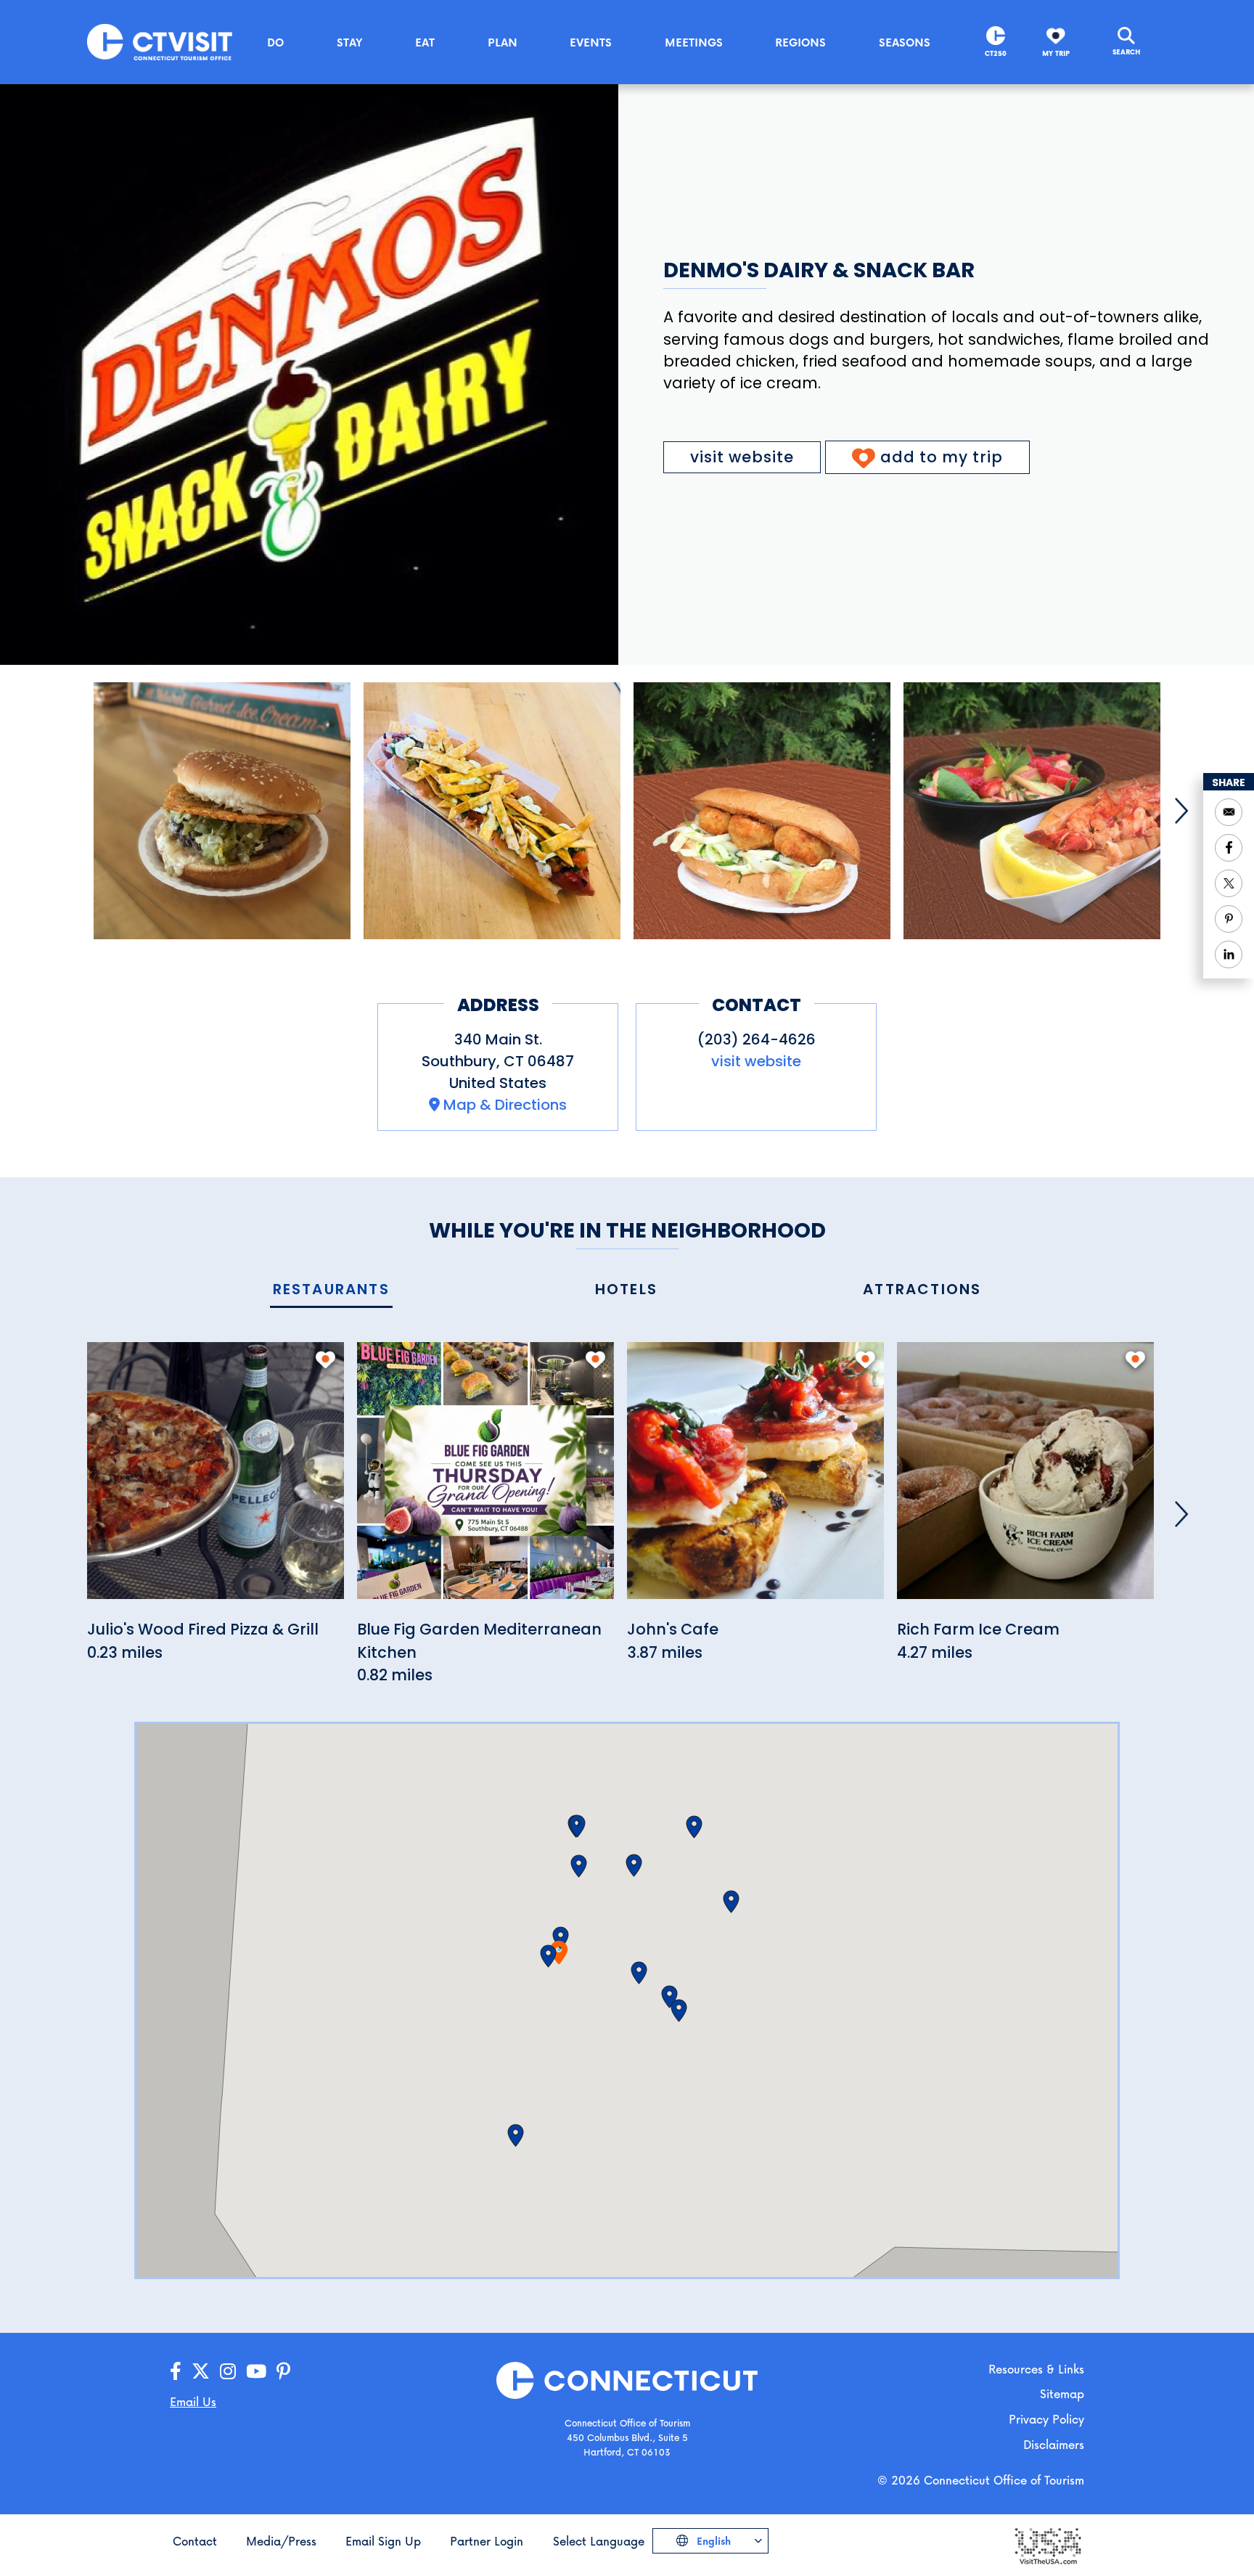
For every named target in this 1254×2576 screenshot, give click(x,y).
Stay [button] (350, 42)
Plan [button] (503, 42)
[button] (561, 1938)
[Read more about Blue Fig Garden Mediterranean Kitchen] (485, 1479)
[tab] (331, 1290)
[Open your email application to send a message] (1229, 812)
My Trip (1056, 53)
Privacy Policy (1046, 2419)
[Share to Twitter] (1229, 883)
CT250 (996, 53)
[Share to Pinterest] (1229, 919)
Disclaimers (1054, 2444)
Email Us (193, 2401)
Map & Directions (505, 1105)
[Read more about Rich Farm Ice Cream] (1025, 1479)
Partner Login (487, 2541)
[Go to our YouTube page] (256, 2372)
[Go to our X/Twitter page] (201, 2372)
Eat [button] (425, 42)
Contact (195, 2541)
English (712, 2541)
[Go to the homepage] (160, 41)
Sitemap (1062, 2393)
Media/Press (281, 2541)
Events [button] (591, 42)
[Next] (1181, 811)
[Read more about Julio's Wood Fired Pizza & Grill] (216, 1479)
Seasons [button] (905, 42)
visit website (742, 457)
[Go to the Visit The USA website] (1047, 2545)
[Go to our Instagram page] (228, 2372)
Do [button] (275, 42)
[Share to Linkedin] (1229, 954)
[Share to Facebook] (1229, 848)
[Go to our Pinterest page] (283, 2372)
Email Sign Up (383, 2541)
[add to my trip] (325, 1359)
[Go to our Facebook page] (176, 2372)
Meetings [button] (694, 42)
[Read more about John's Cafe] (755, 1479)
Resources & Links (1036, 2369)
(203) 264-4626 (757, 1039)
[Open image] (222, 811)
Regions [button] (800, 42)
